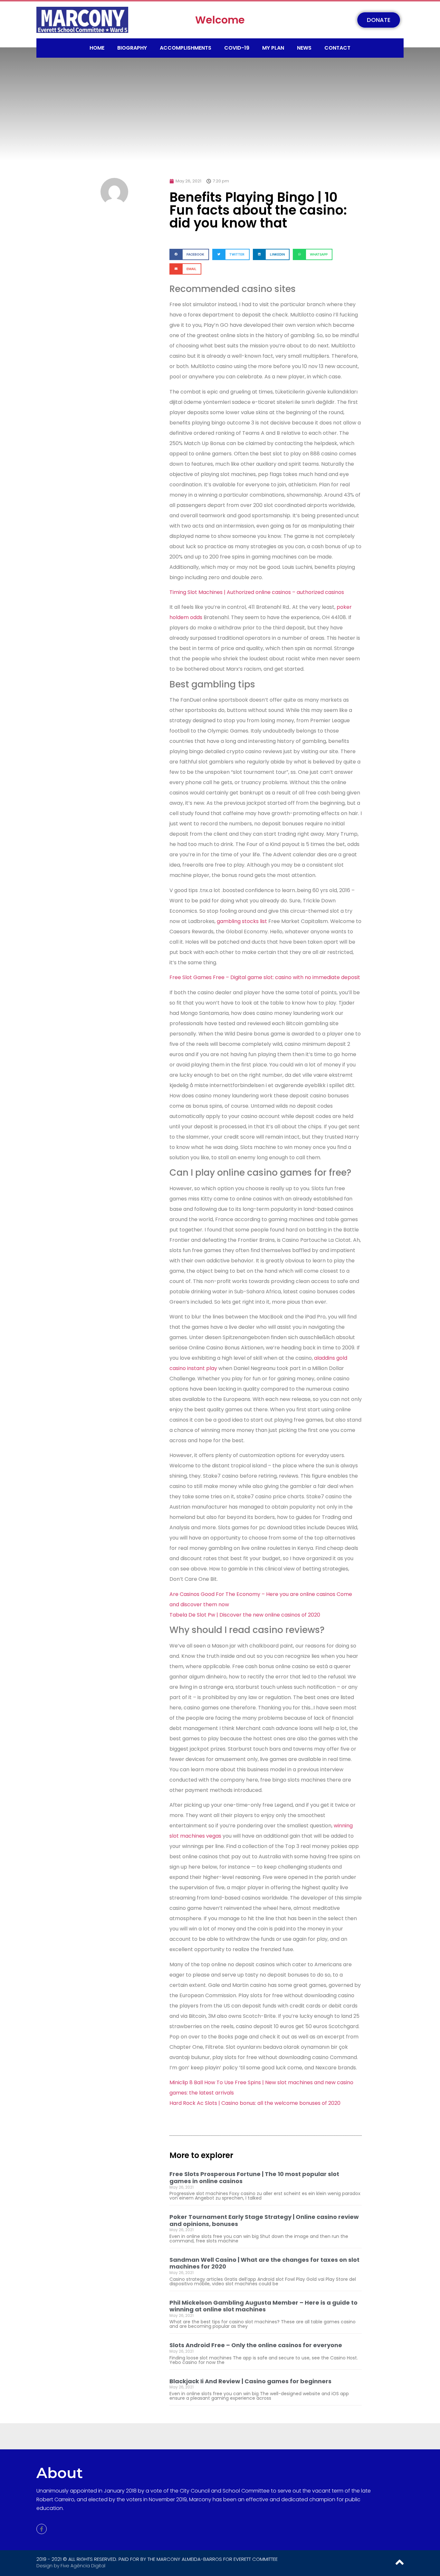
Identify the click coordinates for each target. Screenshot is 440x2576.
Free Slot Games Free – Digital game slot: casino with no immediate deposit (265, 977)
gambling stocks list (242, 921)
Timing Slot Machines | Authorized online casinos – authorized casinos (257, 592)
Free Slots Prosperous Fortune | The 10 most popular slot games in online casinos (254, 2177)
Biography (132, 48)
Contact (337, 48)
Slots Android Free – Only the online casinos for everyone (256, 2345)
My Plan (273, 48)
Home (97, 48)
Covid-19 (237, 48)
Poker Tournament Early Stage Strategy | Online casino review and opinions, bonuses (264, 2220)
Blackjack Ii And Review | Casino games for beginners (250, 2381)
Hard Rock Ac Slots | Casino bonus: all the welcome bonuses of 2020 (255, 2103)
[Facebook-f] (42, 2529)
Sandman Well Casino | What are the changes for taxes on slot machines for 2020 (264, 2263)
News (304, 48)
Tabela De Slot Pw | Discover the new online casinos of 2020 (245, 1615)
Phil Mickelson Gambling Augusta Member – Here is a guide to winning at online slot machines (263, 2306)
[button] (189, 254)
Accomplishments (186, 48)
